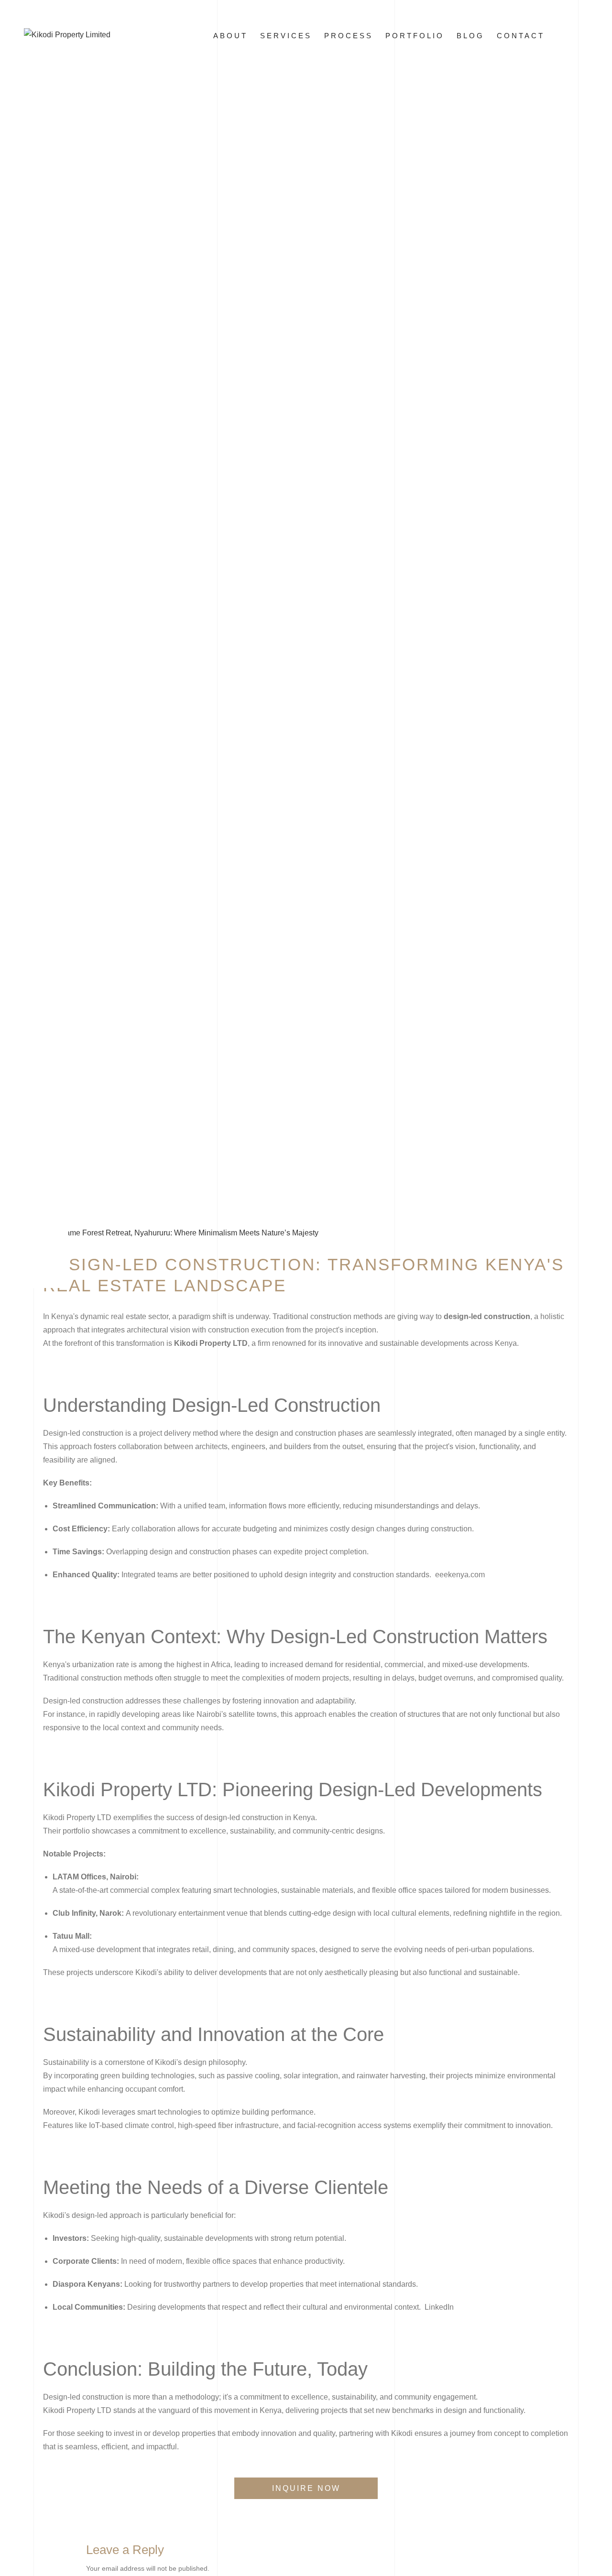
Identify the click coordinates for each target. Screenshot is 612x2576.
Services (286, 36)
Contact (521, 36)
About (230, 36)
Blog (470, 36)
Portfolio (415, 36)
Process (349, 36)
